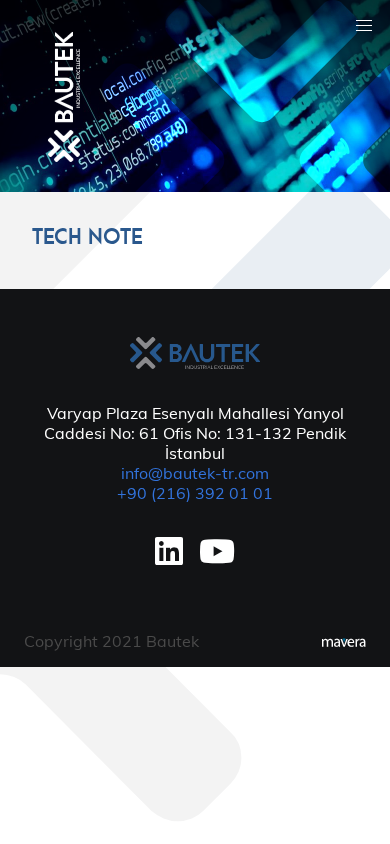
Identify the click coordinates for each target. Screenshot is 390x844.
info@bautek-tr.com (195, 473)
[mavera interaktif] (344, 643)
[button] (364, 26)
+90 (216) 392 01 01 (195, 493)
